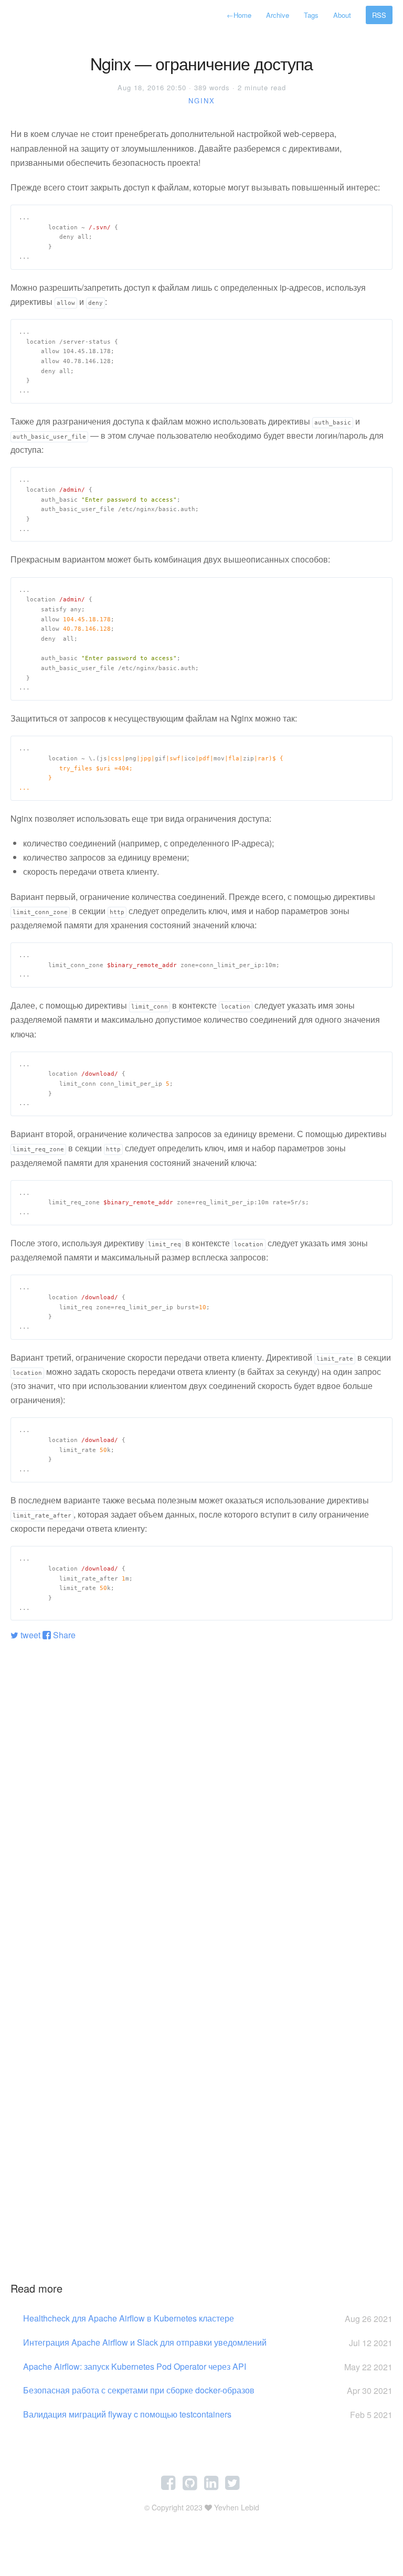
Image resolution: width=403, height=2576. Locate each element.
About (342, 15)
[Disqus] (201, 1779)
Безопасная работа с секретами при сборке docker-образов (208, 2390)
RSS (379, 15)
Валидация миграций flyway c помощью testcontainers (208, 2414)
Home (239, 15)
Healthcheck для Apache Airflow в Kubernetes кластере (208, 2318)
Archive (278, 15)
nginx (202, 100)
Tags (311, 15)
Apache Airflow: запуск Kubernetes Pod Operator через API (208, 2367)
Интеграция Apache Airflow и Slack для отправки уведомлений (208, 2342)
